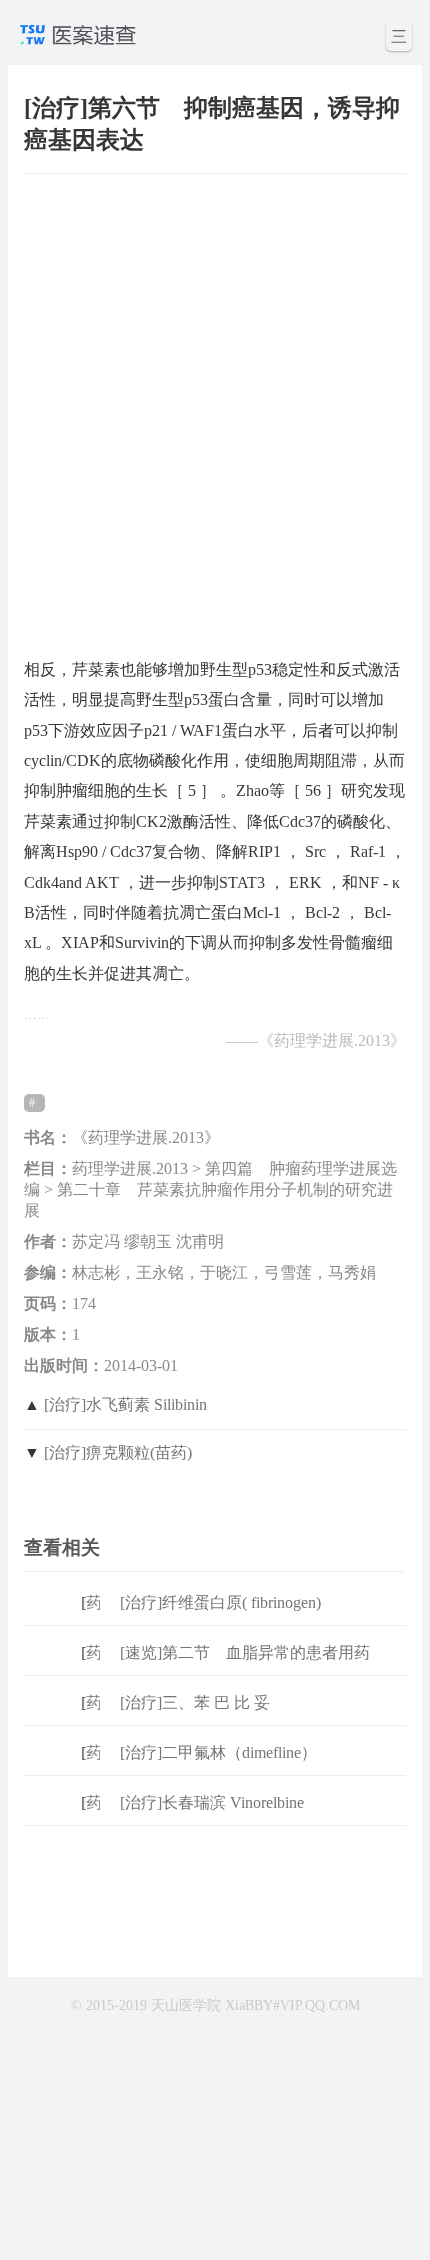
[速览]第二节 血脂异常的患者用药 (245, 1652)
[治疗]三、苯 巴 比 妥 (195, 1702)
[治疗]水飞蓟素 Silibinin (125, 1404)
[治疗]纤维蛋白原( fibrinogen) (220, 1602)
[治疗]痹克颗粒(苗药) (118, 1452)
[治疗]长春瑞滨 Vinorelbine (212, 1802)
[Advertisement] (215, 406)
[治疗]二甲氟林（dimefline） (218, 1752)
